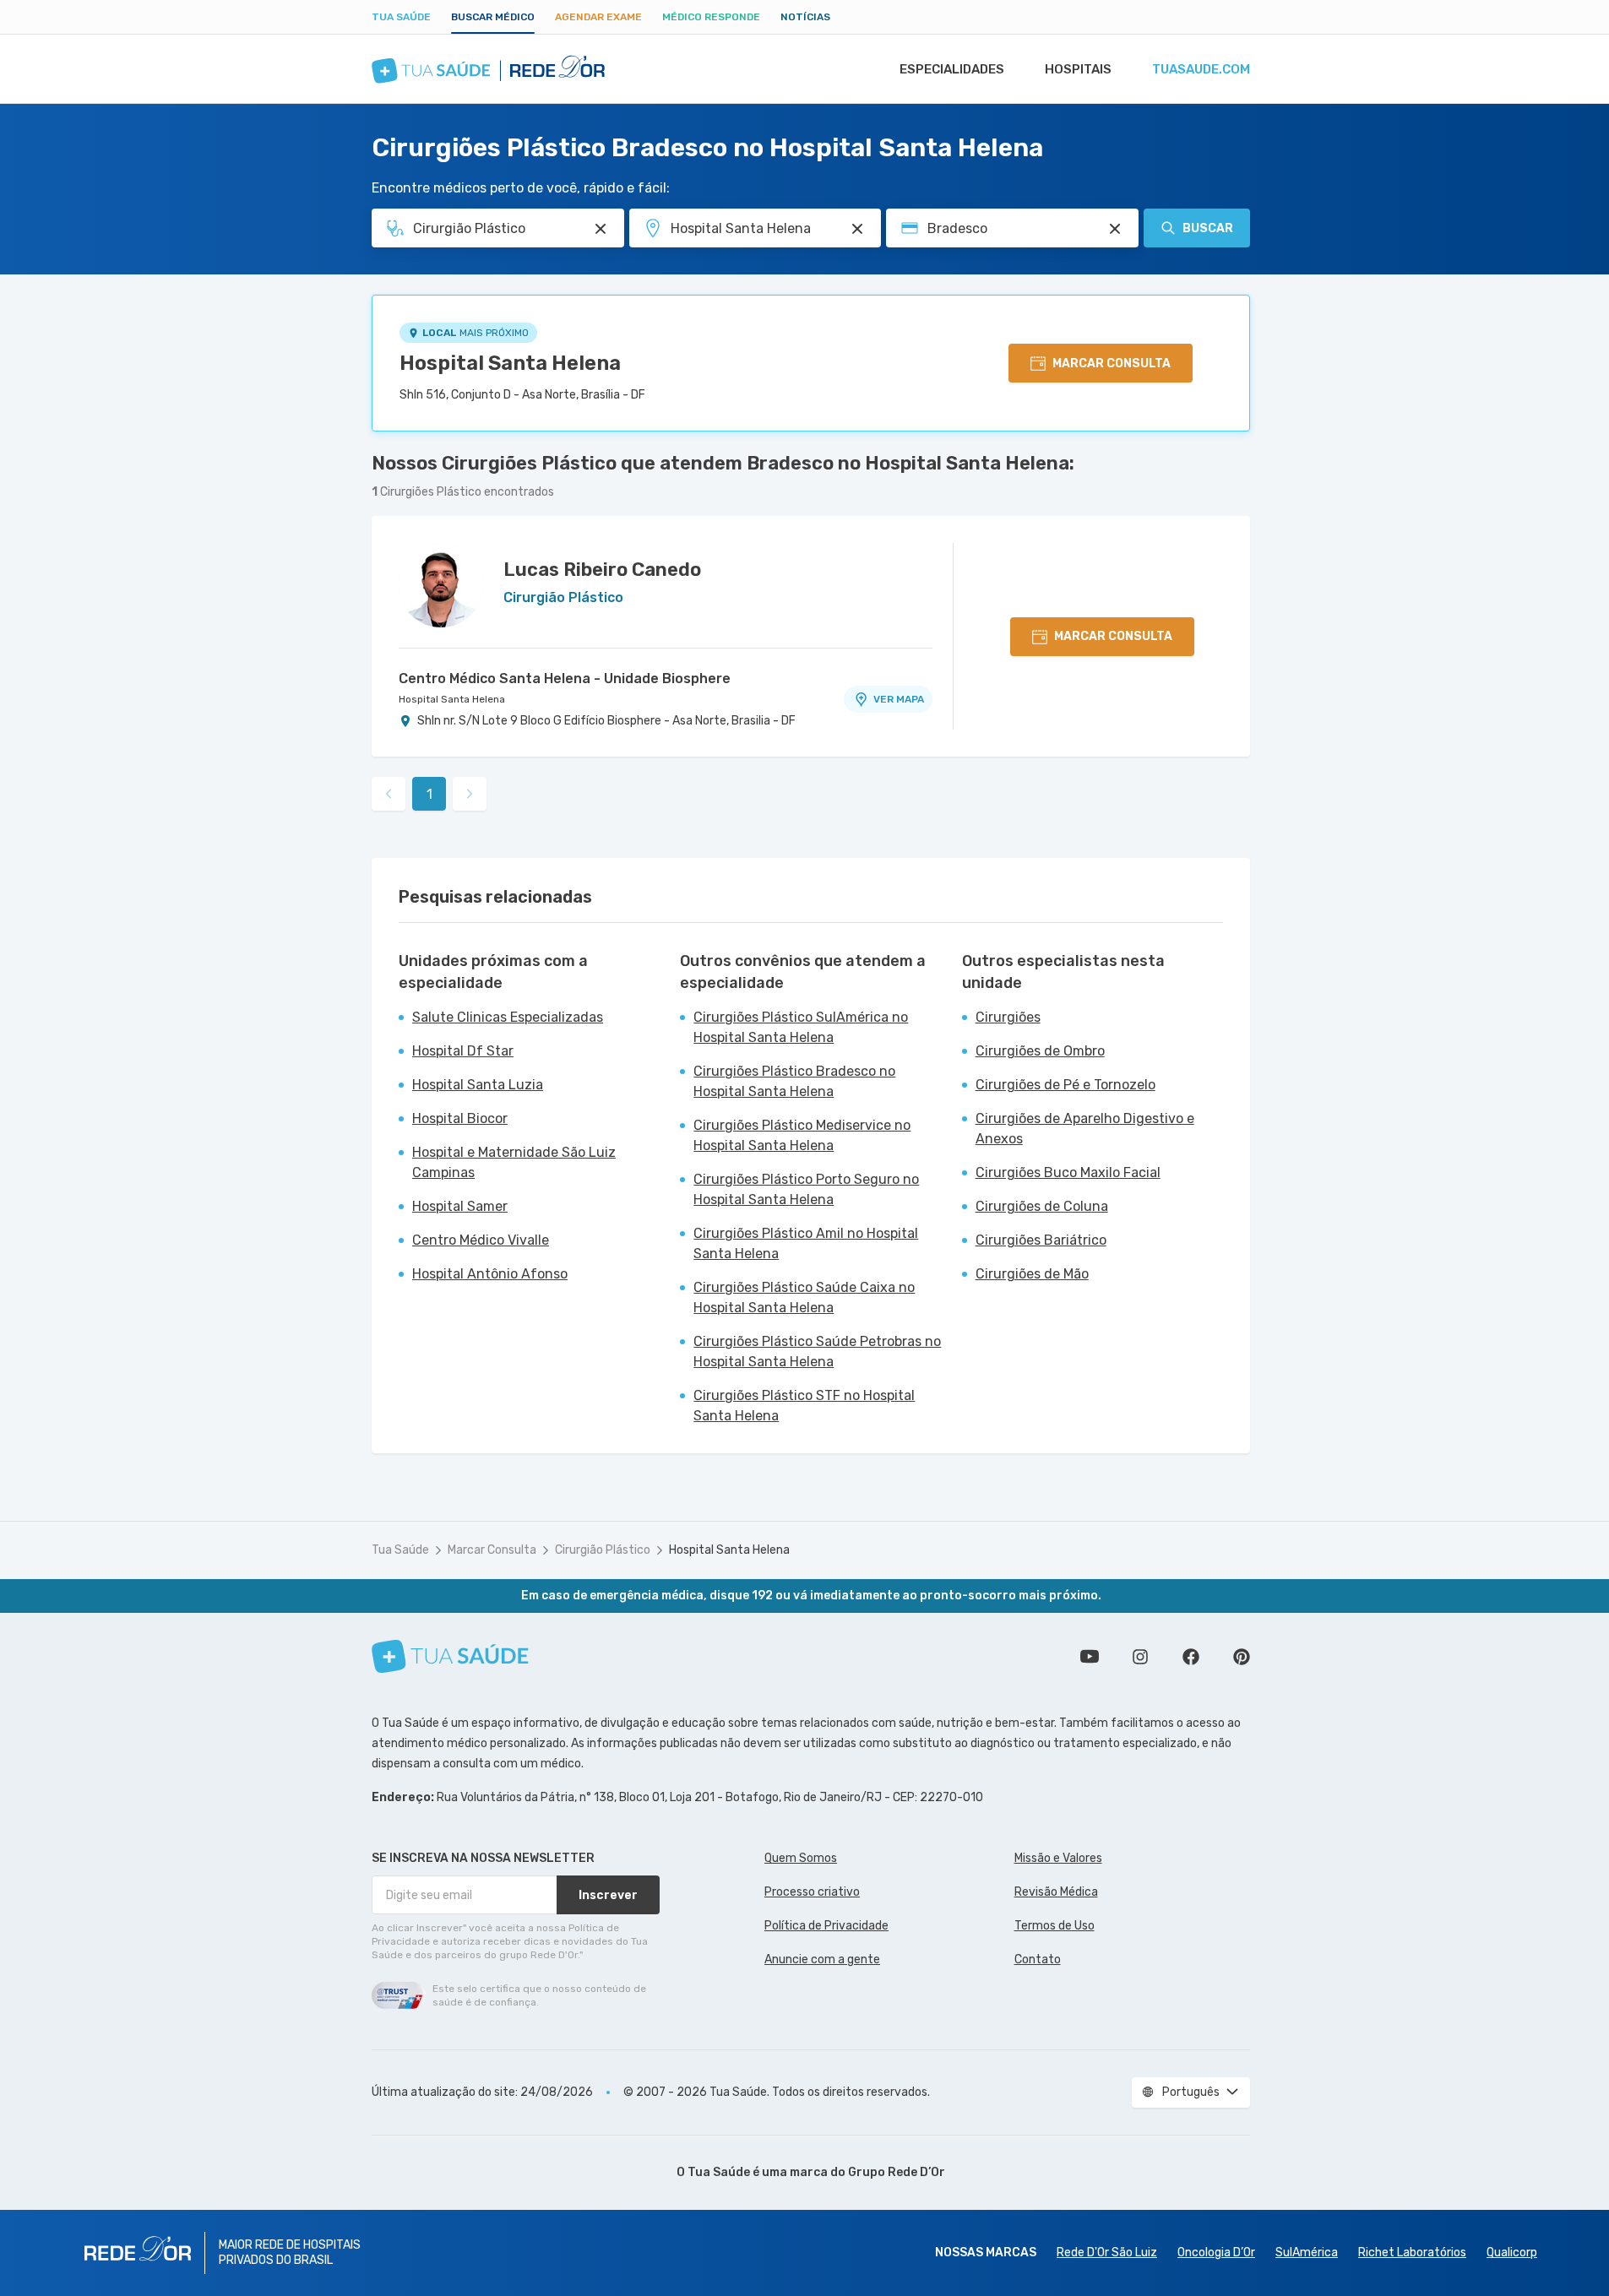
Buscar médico (493, 17)
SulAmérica (1307, 2253)
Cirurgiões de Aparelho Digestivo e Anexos (1085, 1129)
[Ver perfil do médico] (441, 585)
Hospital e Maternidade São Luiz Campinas (514, 1162)
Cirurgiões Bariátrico (1041, 1240)
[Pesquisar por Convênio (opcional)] (1115, 229)
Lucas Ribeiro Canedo (602, 570)
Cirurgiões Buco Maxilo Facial (1068, 1172)
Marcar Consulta (492, 1550)
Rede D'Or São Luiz (1107, 2253)
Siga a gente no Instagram (1140, 1657)
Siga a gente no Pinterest (1242, 1657)
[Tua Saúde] (450, 1656)
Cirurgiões (1008, 1017)
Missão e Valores (1058, 1858)
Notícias (805, 17)
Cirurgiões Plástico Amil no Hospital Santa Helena (806, 1243)
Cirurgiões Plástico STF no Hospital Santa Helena (804, 1406)
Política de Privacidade (826, 1926)
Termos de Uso (1055, 1926)
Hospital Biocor (460, 1118)
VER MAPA (899, 699)
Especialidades (952, 69)
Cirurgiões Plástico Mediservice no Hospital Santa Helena (802, 1135)
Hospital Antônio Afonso (490, 1274)
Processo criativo (812, 1892)
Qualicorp (1512, 2253)
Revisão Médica (1056, 1892)
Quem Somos (801, 1858)
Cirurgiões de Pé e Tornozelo (1065, 1085)
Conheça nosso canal (1090, 1657)
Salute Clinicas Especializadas (508, 1017)
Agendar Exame (598, 17)
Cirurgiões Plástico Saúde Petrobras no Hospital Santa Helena (817, 1352)
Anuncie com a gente (822, 1959)
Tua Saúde (401, 17)
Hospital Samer (460, 1206)
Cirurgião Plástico (603, 1550)
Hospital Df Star (463, 1051)
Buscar (1208, 228)
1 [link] (429, 794)
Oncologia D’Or (1216, 2253)
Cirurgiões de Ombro (1040, 1051)
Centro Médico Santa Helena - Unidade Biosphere (565, 678)
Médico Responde (711, 17)
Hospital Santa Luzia (478, 1085)
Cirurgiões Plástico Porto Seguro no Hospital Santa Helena (806, 1189)
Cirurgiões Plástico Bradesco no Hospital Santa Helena (794, 1081)
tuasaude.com (1201, 69)
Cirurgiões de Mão (1032, 1274)
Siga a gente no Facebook (1191, 1657)
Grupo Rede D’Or (897, 2172)
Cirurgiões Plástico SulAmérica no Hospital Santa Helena (801, 1027)
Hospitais (1078, 69)
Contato (1038, 1959)
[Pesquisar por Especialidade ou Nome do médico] (601, 229)
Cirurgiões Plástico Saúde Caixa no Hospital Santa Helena (804, 1297)
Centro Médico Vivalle (481, 1240)
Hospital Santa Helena (510, 363)
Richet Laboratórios (1412, 2253)
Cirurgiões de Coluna (1042, 1206)
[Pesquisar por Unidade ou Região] (857, 229)
